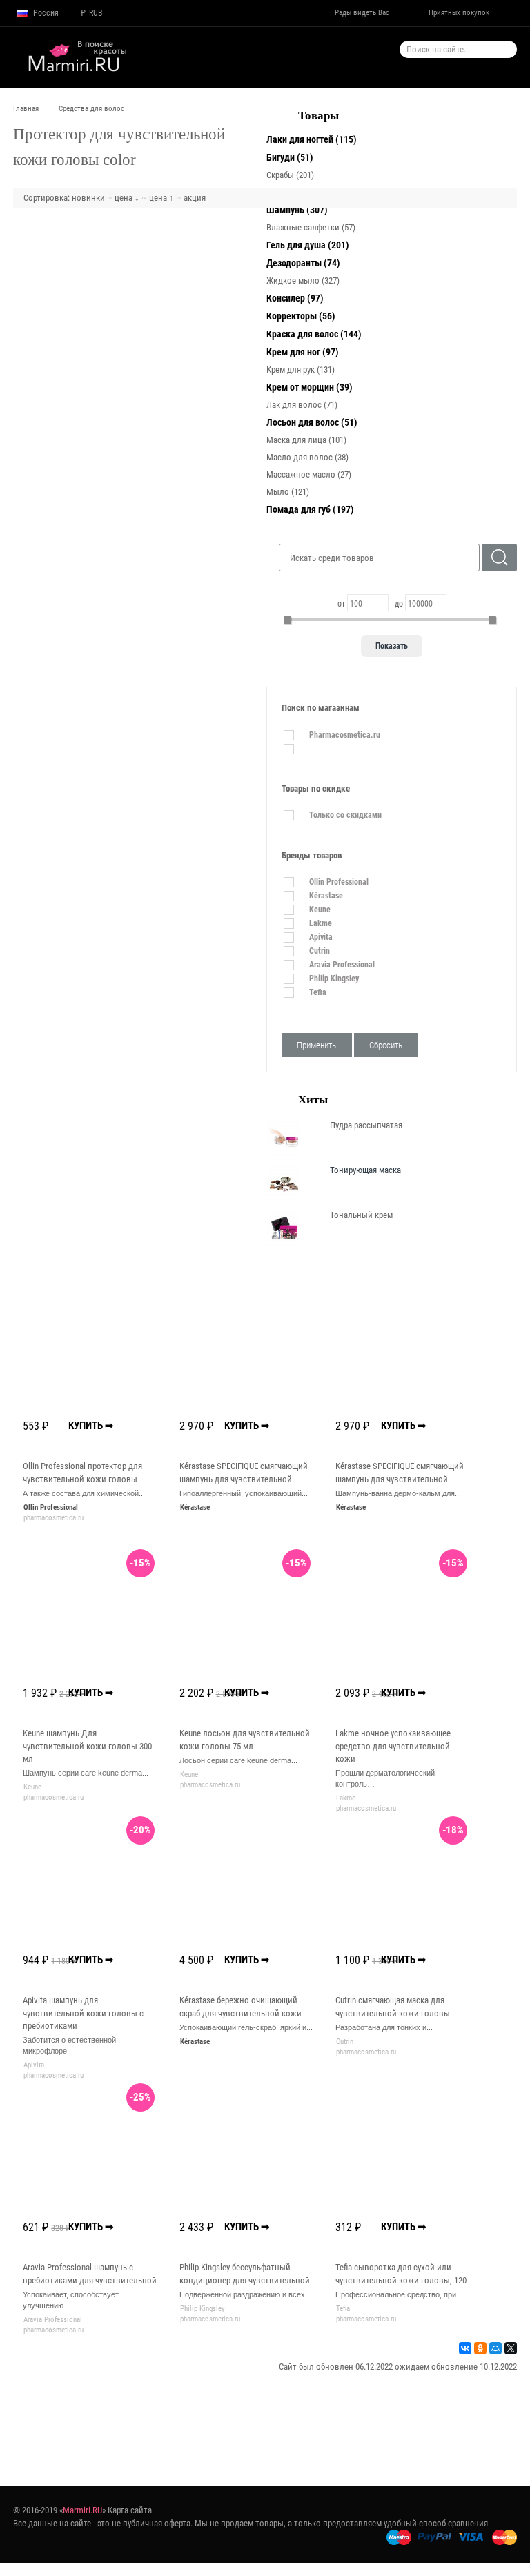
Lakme (346, 1798)
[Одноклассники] (480, 2348)
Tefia (343, 2309)
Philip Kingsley (203, 2309)
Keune (32, 1787)
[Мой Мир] (495, 2348)
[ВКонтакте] (465, 2348)
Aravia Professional (53, 2320)
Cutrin (345, 2042)
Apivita (34, 2065)
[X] (511, 2348)
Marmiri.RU (82, 2510)
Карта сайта (130, 2510)
